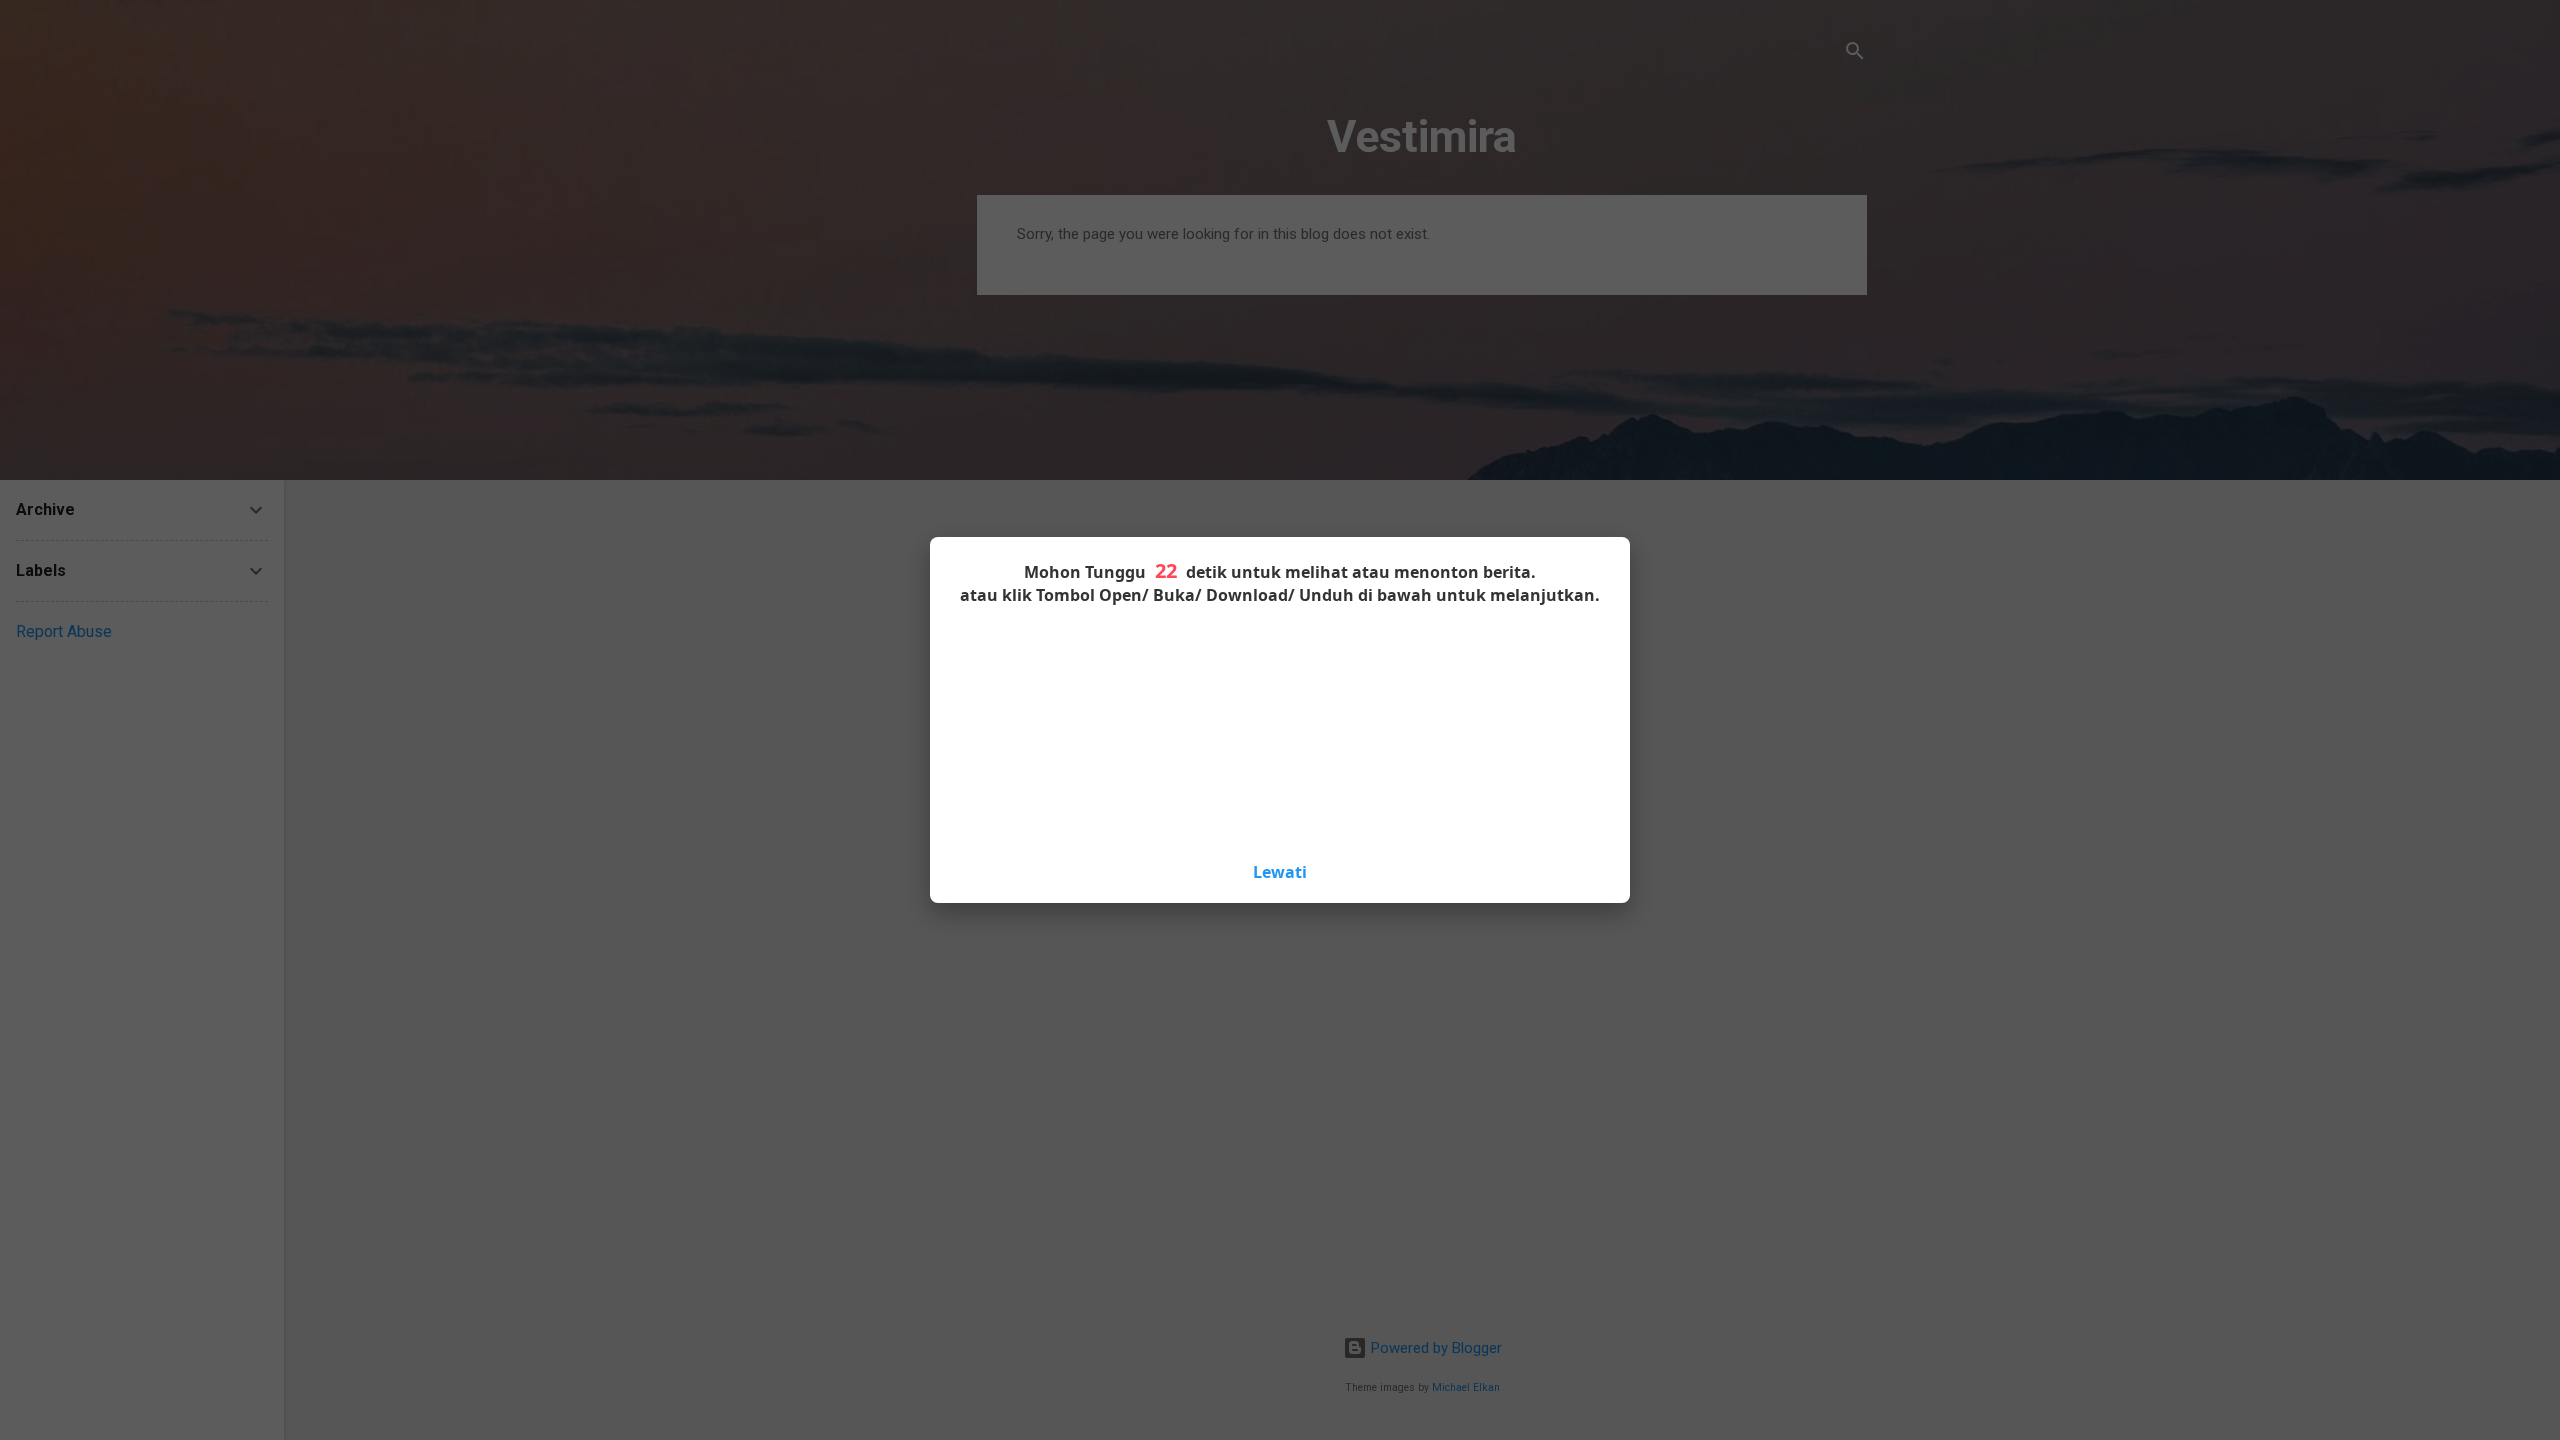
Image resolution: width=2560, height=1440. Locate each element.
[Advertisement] (1280, 731)
